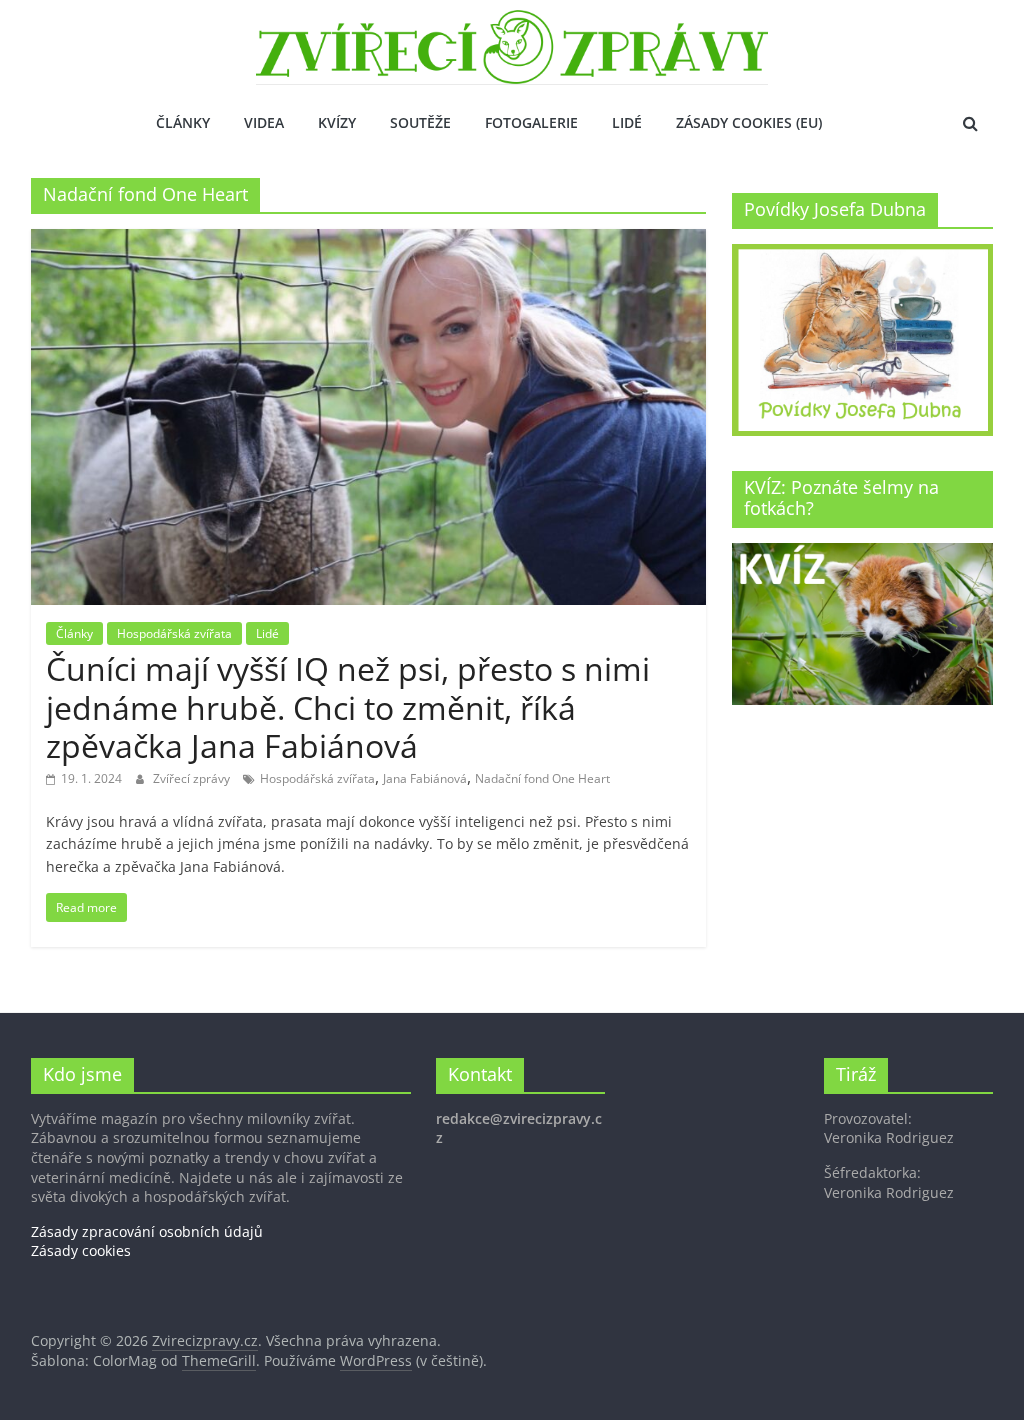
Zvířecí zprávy (193, 778)
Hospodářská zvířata (174, 633)
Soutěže (420, 122)
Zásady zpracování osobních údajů (147, 1231)
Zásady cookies (81, 1250)
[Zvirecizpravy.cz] (512, 22)
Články (183, 122)
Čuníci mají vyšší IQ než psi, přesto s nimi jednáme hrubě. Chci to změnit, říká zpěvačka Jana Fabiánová (348, 707)
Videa (264, 122)
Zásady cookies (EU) (749, 122)
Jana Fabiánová (425, 778)
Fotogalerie (531, 122)
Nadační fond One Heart (542, 778)
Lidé (627, 122)
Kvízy (337, 122)
